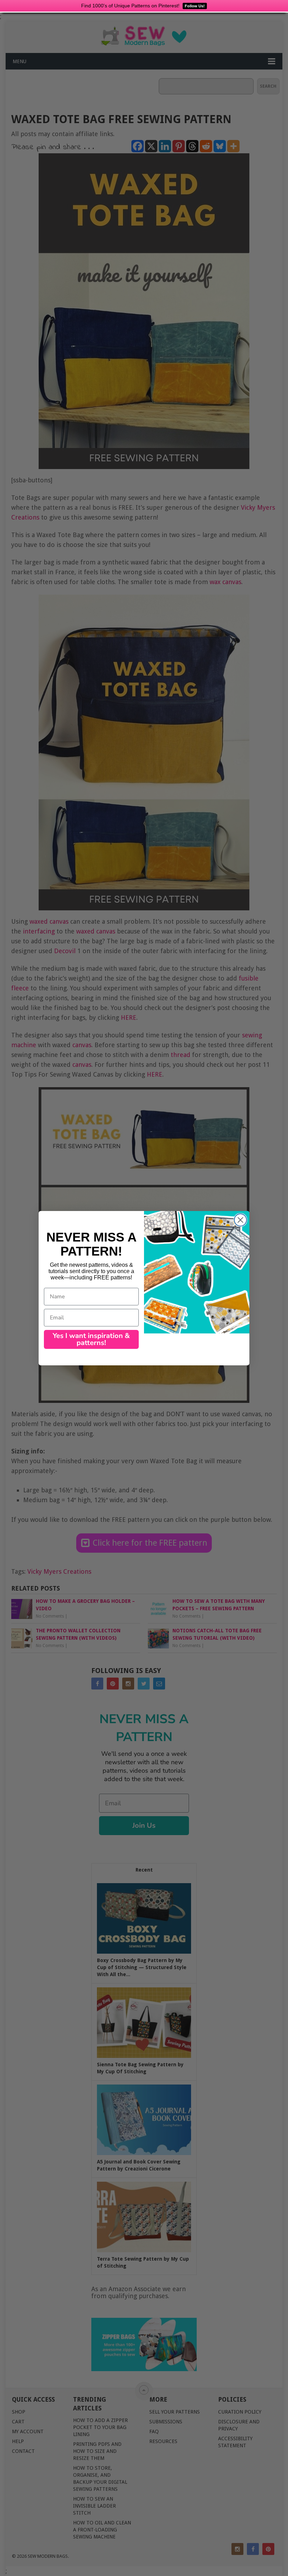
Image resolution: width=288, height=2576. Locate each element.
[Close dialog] (240, 1220)
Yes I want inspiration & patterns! (91, 1339)
